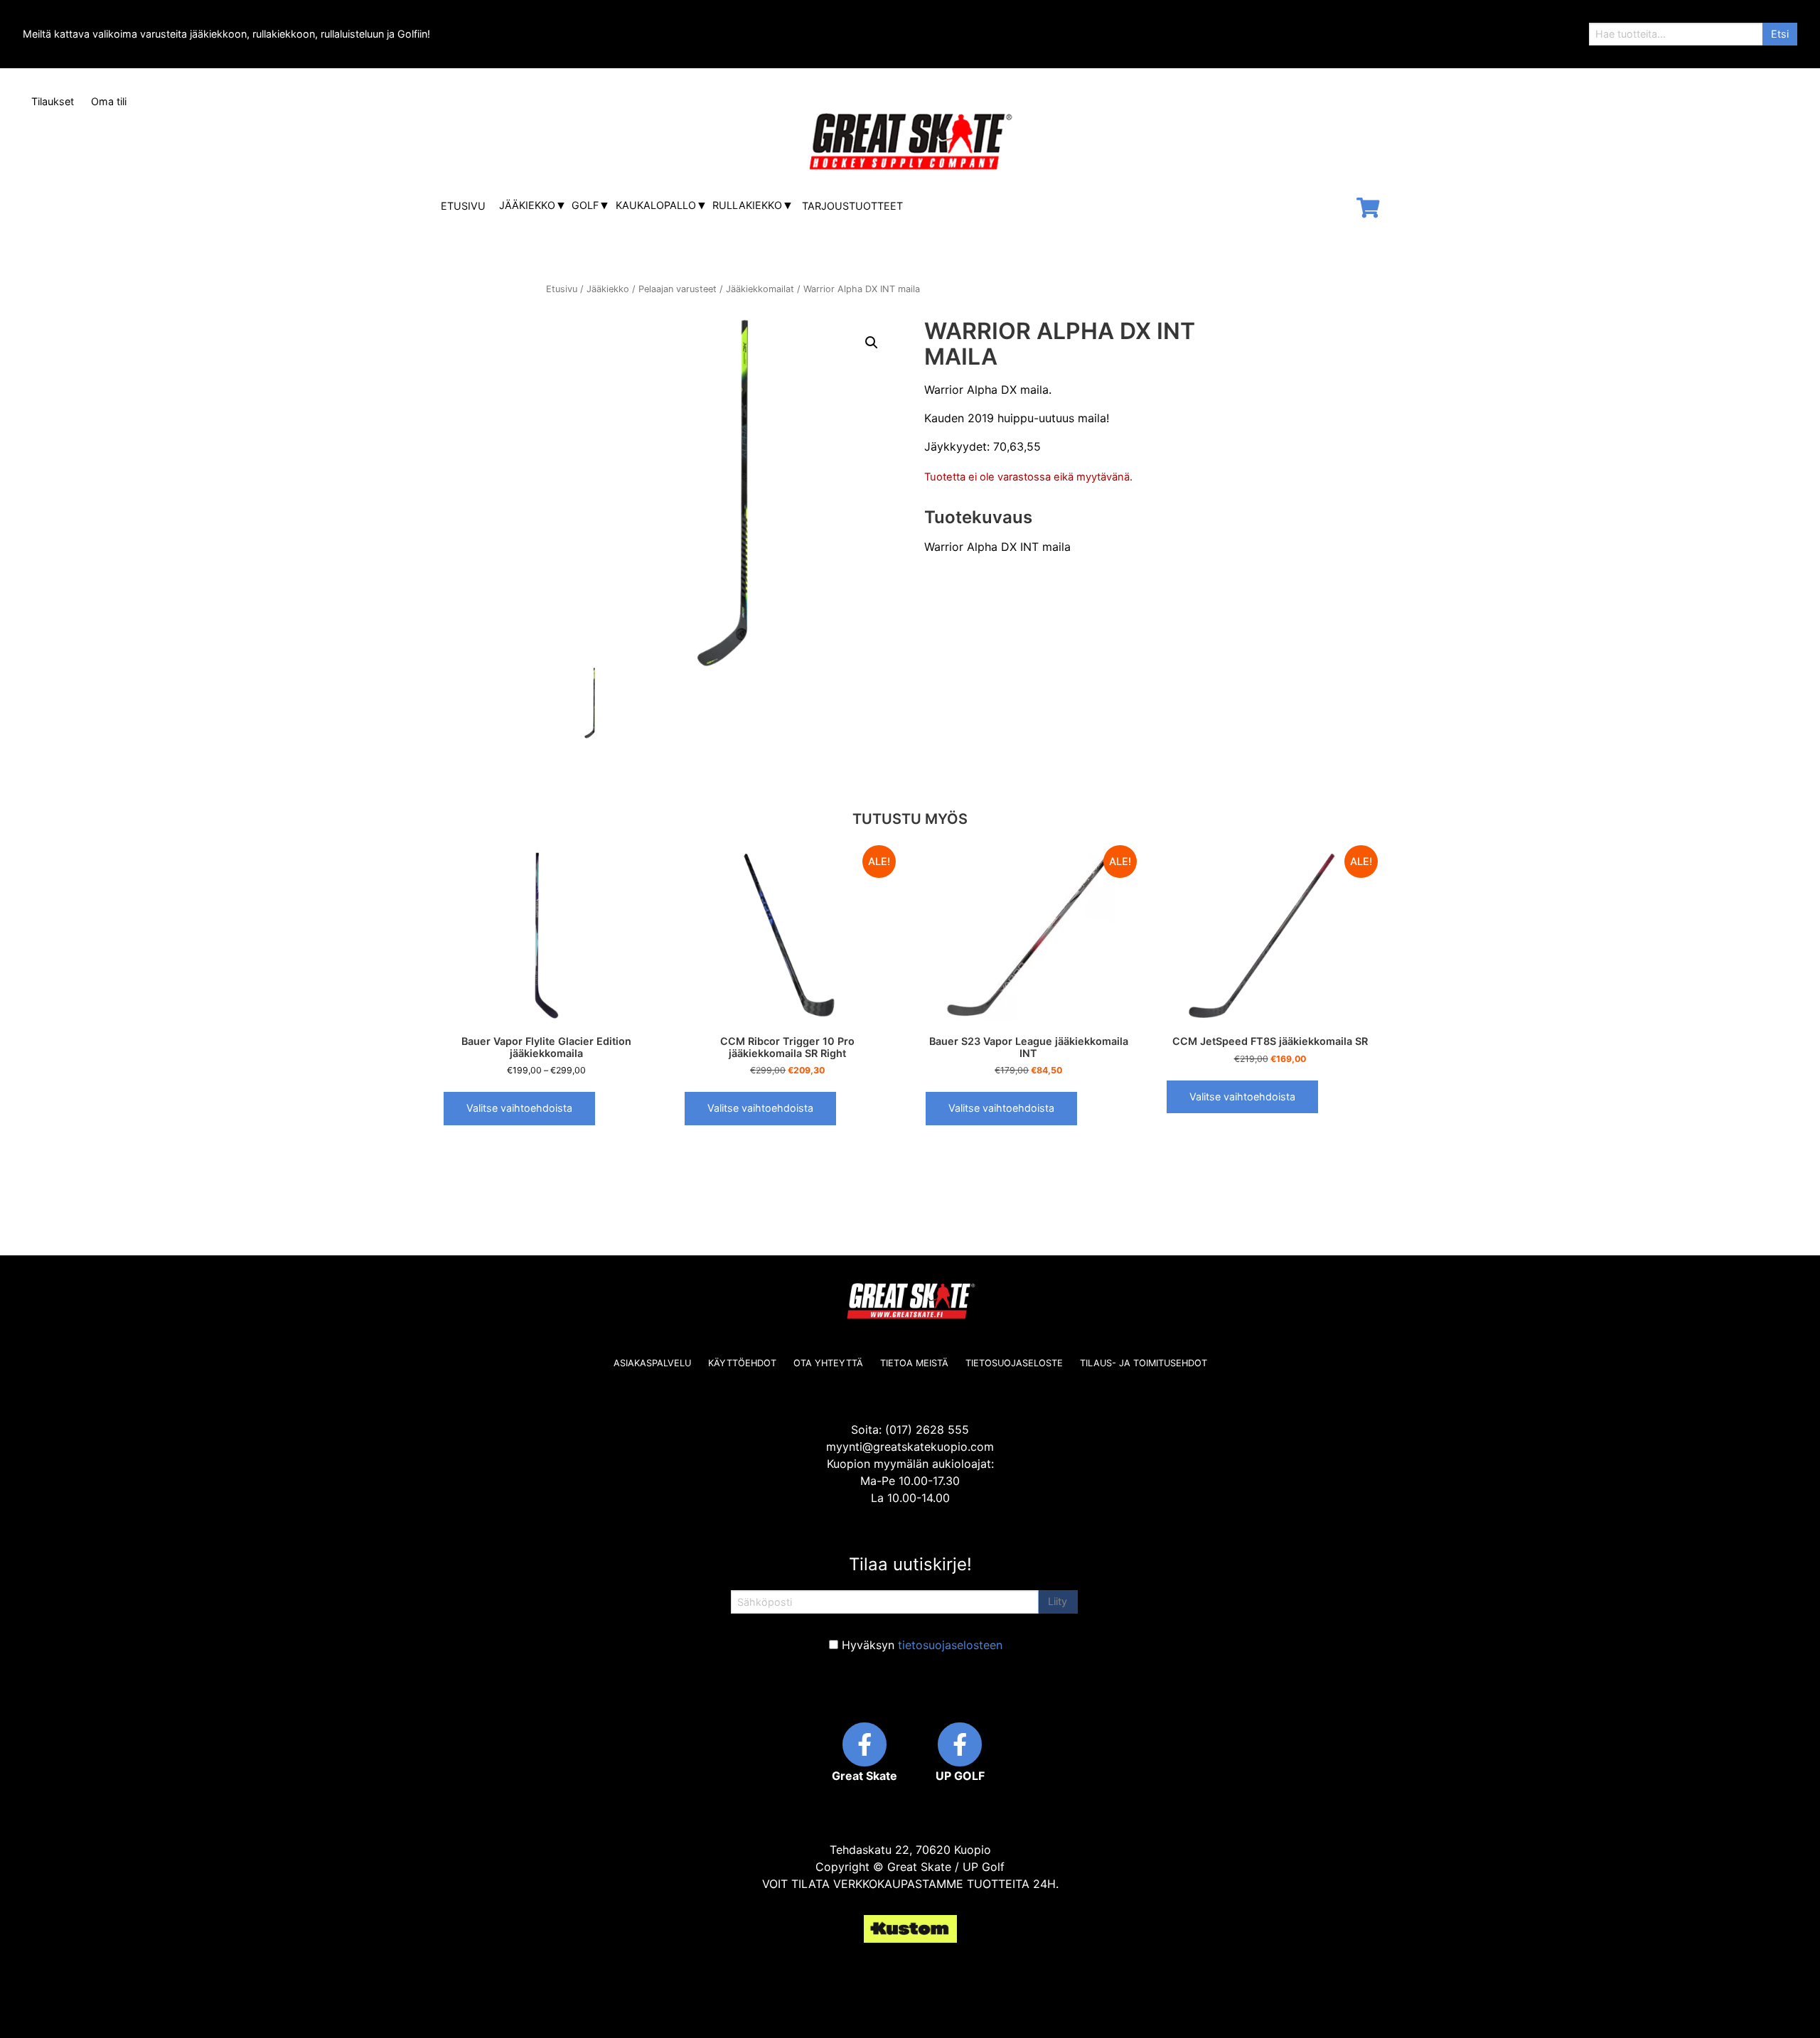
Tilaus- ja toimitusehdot (1144, 1363)
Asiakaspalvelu (652, 1363)
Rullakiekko (747, 205)
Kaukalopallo (656, 205)
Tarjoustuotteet (852, 206)
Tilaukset (53, 101)
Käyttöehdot (742, 1363)
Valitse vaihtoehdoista (519, 1108)
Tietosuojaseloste (1014, 1363)
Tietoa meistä (914, 1363)
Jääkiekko (527, 205)
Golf (585, 205)
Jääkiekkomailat (760, 289)
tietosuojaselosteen (950, 1645)
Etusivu (463, 206)
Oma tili (109, 101)
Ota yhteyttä (828, 1363)
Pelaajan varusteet (678, 289)
